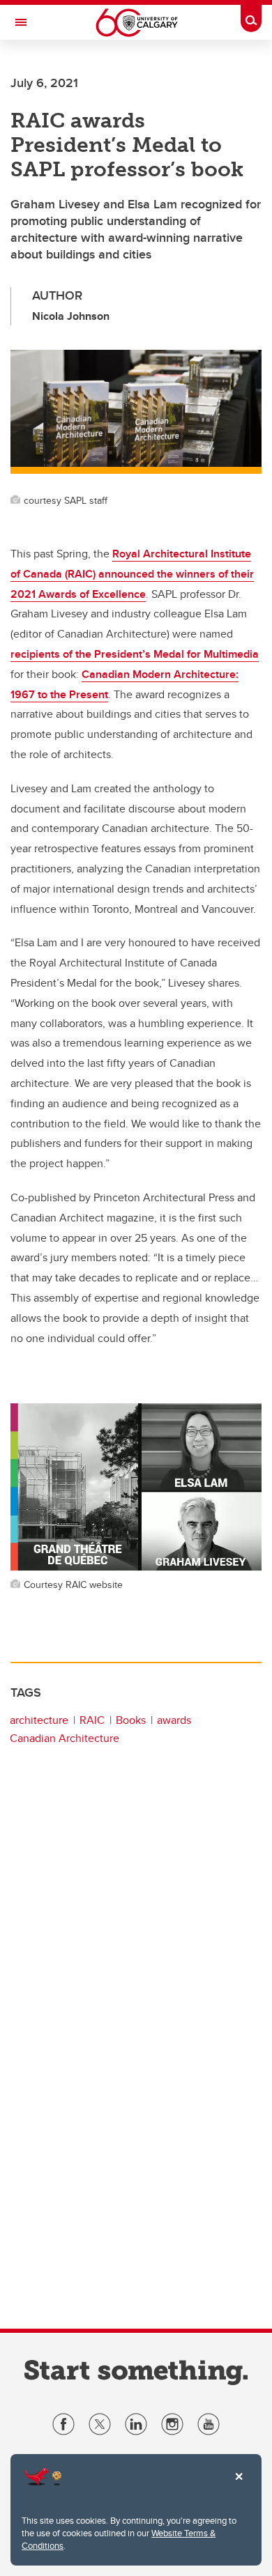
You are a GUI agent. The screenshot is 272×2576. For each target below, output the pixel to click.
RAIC (92, 1720)
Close (239, 2486)
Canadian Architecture (65, 1738)
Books (131, 1720)
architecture (39, 1720)
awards (174, 1720)
